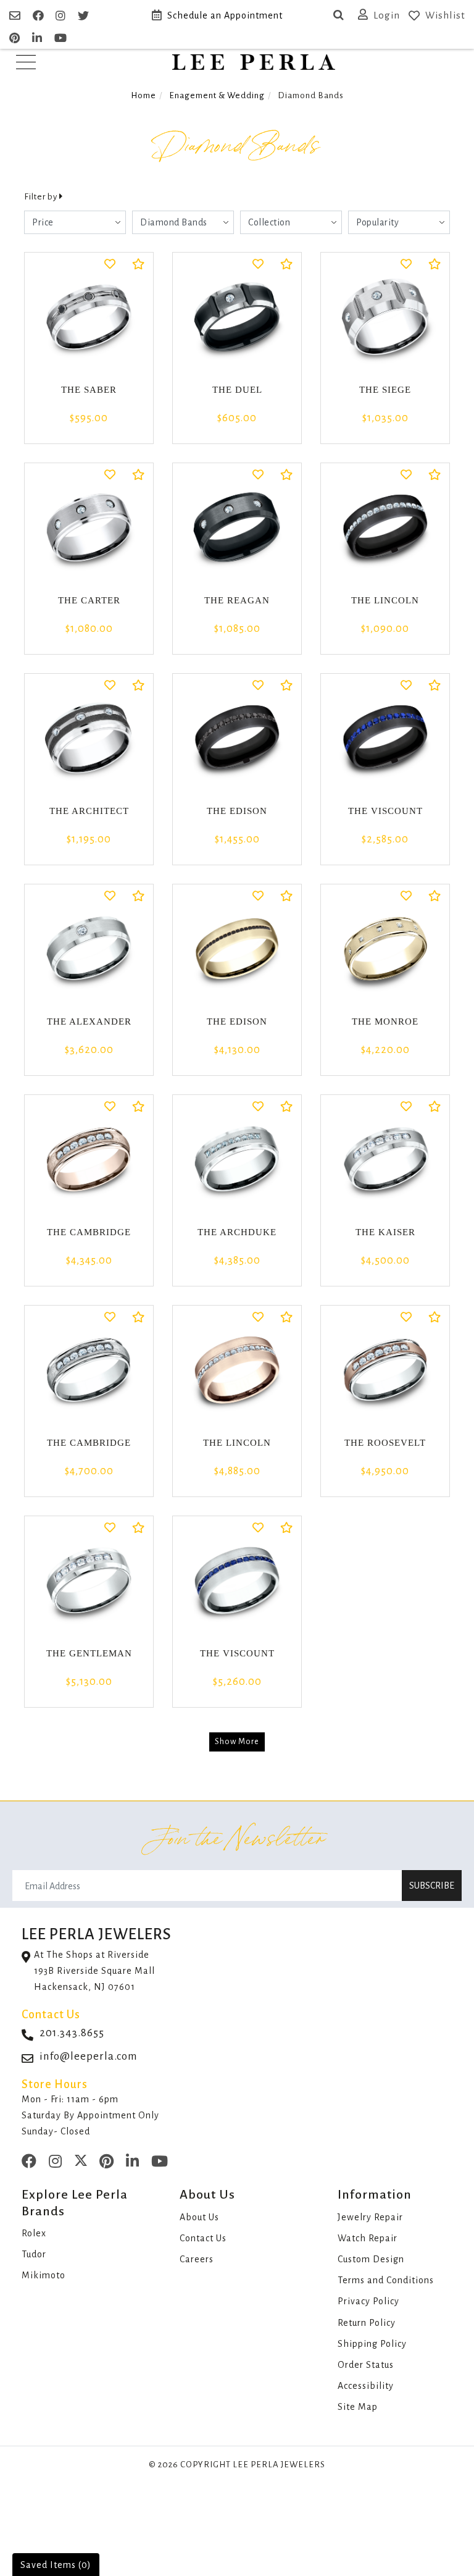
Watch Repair (368, 2238)
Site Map (358, 2407)
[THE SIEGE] (385, 317)
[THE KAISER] (385, 1159)
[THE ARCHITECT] (89, 738)
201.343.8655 (72, 2033)
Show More (237, 1742)
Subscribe (432, 1886)
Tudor (34, 2254)
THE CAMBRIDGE (89, 1232)
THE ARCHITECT (89, 811)
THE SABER (89, 390)
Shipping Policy (372, 2344)
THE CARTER (89, 600)
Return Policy (367, 2323)
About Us (199, 2217)
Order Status (366, 2365)
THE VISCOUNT (385, 811)
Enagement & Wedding (217, 95)
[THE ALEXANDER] (89, 949)
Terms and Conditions (386, 2280)
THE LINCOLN (385, 600)
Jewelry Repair (370, 2217)
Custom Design (371, 2259)
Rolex (34, 2233)
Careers (197, 2259)
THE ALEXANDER (89, 1022)
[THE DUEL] (237, 317)
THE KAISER (385, 1232)
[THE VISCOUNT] (385, 738)
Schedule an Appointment (225, 15)
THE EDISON (237, 811)
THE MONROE (385, 1022)
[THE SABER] (89, 317)
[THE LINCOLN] (385, 527)
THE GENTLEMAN (89, 1653)
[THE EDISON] (237, 738)
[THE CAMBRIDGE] (89, 1159)
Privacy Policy (368, 2301)
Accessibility (366, 2386)
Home (143, 95)
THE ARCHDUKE (237, 1232)
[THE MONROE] (385, 949)
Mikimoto (44, 2275)
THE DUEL (237, 390)
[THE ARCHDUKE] (237, 1159)
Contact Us (203, 2238)
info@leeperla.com (89, 2056)
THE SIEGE (385, 390)
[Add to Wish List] (110, 265)
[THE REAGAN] (237, 527)
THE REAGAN (237, 600)
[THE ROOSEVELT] (385, 1370)
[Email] (16, 16)
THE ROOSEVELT (385, 1443)
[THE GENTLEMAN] (89, 1580)
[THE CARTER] (89, 527)
